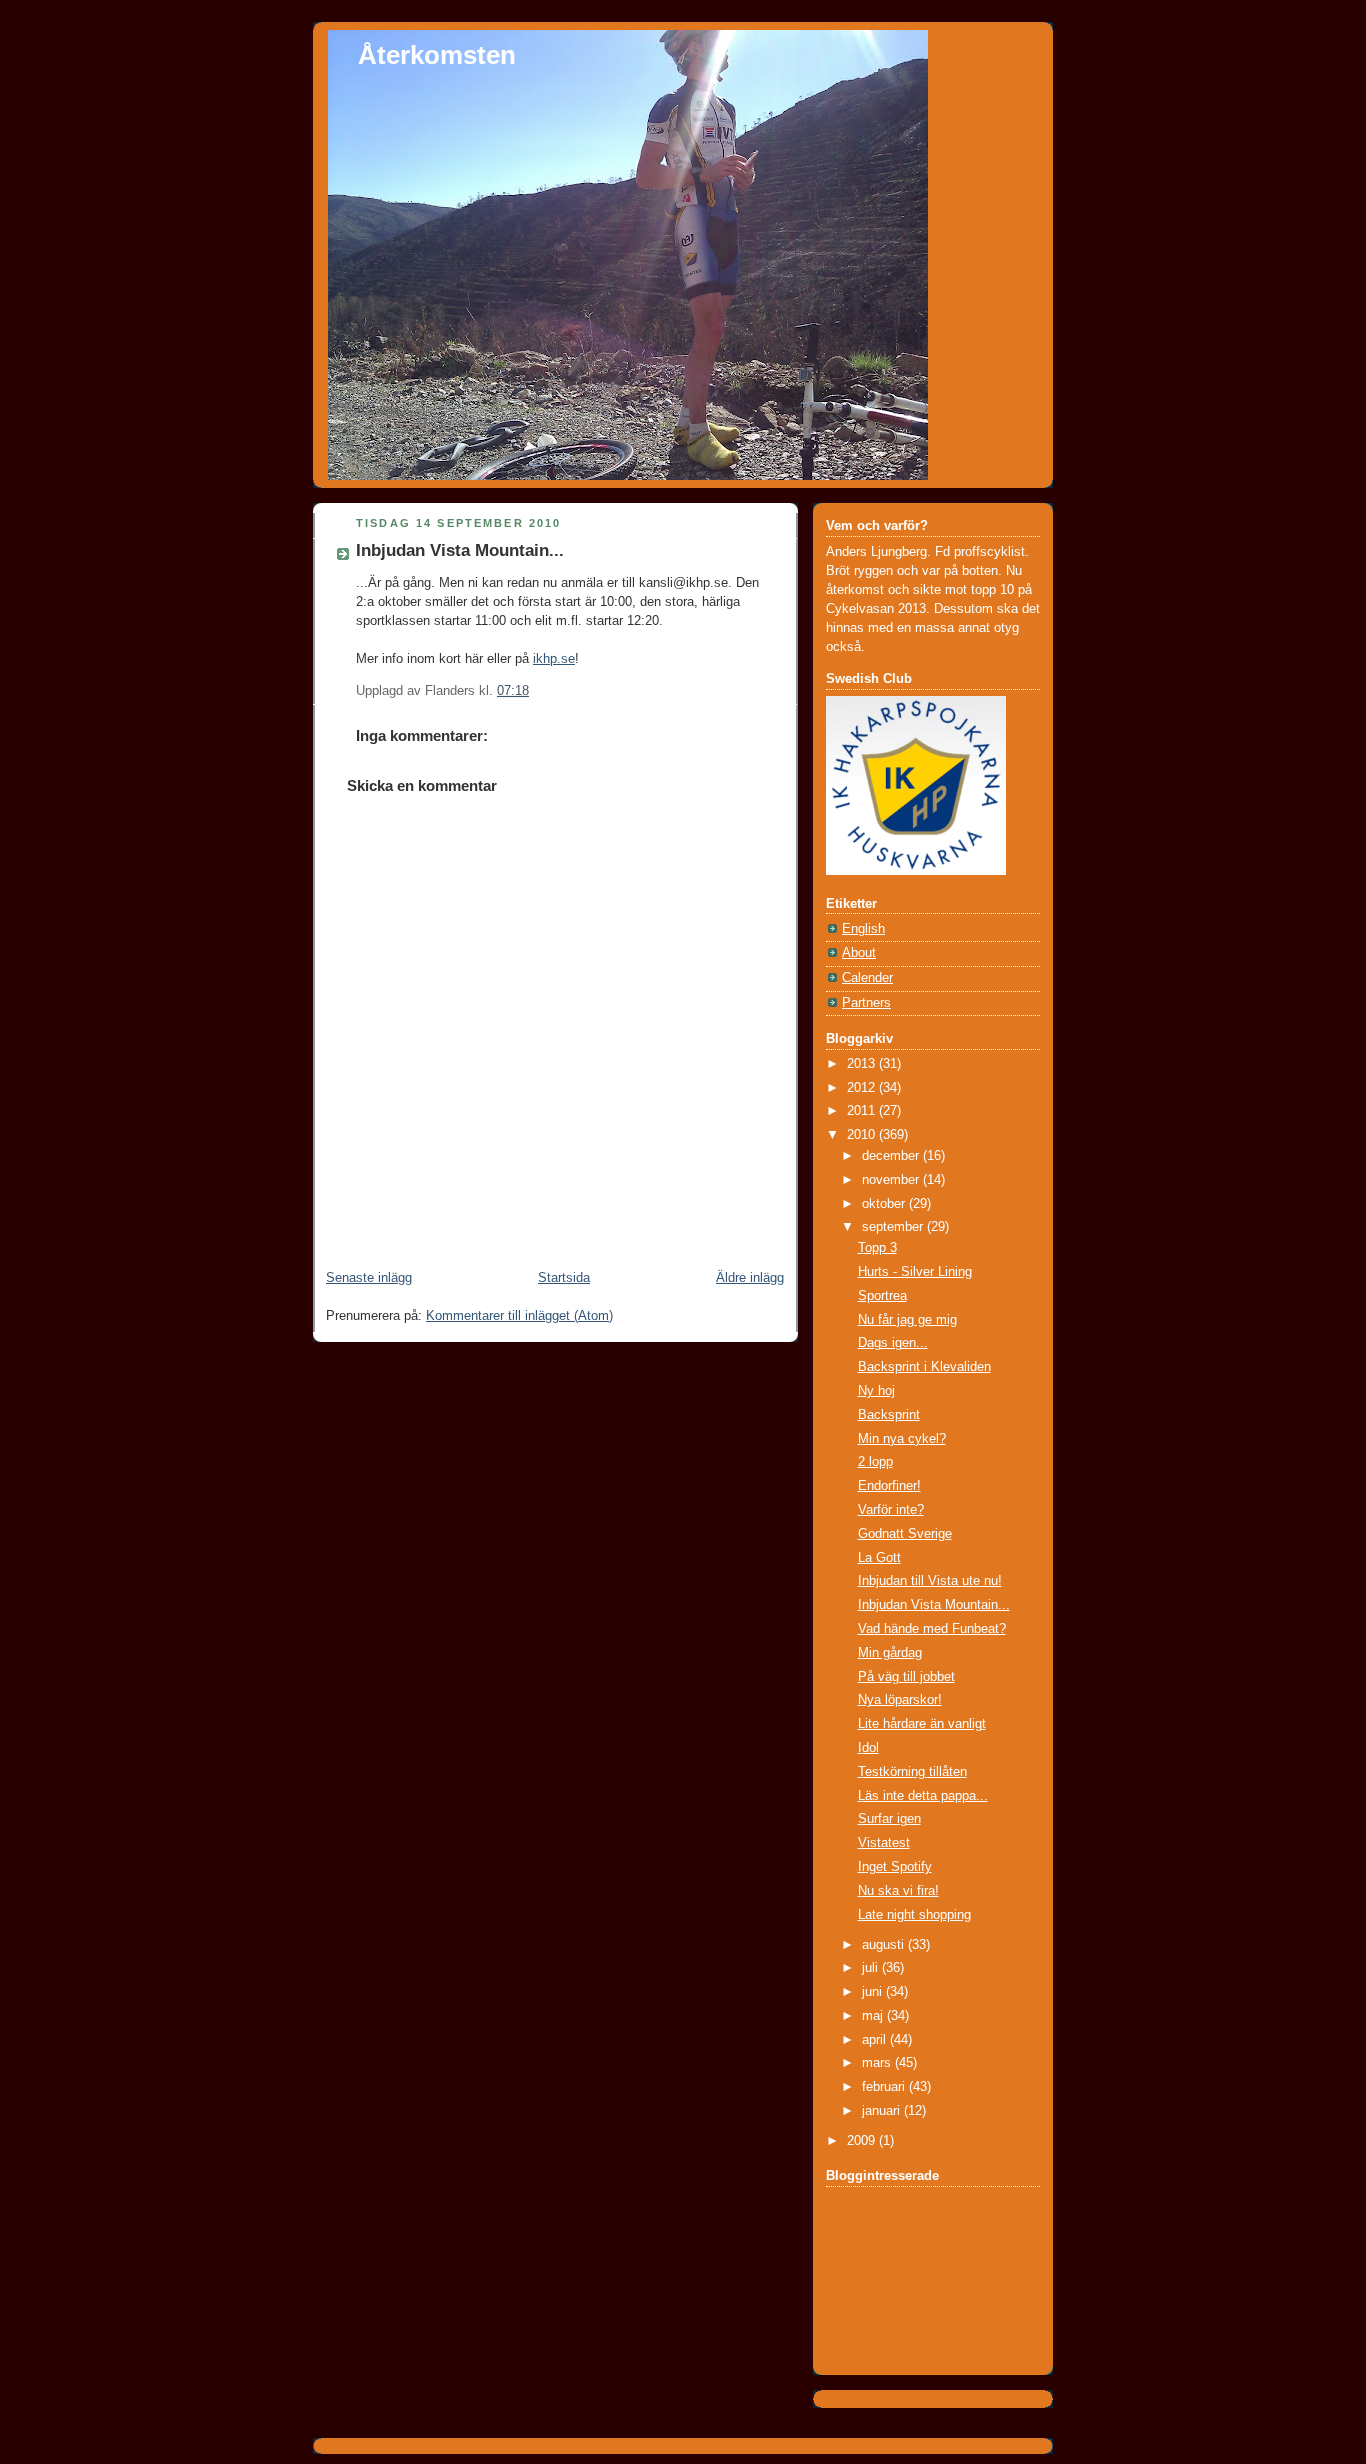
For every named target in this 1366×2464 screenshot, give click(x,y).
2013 (863, 1064)
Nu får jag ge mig (907, 1320)
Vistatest (884, 1843)
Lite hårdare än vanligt (922, 1724)
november (892, 1180)
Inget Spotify (895, 1867)
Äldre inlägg (750, 1278)
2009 (863, 2141)
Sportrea (882, 1296)
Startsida (564, 1278)
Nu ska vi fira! (898, 1891)
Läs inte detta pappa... (923, 1796)
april (876, 2040)
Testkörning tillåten (912, 1772)
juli (872, 1968)
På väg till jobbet (906, 1677)
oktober (885, 1204)
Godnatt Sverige (905, 1534)
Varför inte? (891, 1510)
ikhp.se (554, 659)
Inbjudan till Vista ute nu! (930, 1581)
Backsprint (889, 1415)
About (859, 953)
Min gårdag (890, 1653)
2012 (863, 1088)
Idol (868, 1748)
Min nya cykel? (902, 1439)
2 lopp (875, 1462)
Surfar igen (889, 1819)
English (863, 929)
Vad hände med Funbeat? (932, 1629)
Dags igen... (893, 1343)
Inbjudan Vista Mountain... (460, 550)
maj (874, 2016)
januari (883, 2111)
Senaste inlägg (369, 1278)
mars (878, 2063)
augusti (885, 1945)
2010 (863, 1135)
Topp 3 (877, 1248)
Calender (867, 978)
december (892, 1156)
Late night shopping (914, 1915)
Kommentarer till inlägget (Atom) (519, 1316)
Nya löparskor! (900, 1700)
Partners (866, 1003)
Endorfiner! (889, 1486)
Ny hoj (876, 1391)
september (894, 1227)
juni (874, 1992)
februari (885, 2087)
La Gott (879, 1558)
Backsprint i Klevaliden (924, 1367)
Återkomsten (437, 55)
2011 (863, 1111)
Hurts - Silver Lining (915, 1272)
